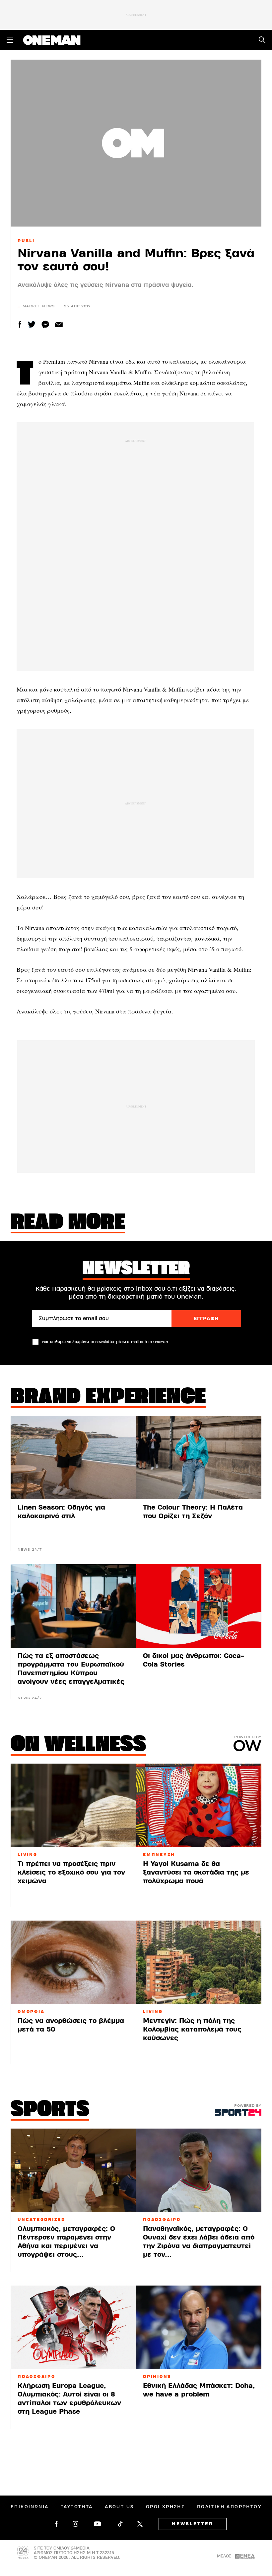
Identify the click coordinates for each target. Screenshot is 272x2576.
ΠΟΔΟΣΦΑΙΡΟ (162, 2220)
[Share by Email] (59, 324)
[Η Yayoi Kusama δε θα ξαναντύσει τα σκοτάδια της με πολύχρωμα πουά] (199, 1805)
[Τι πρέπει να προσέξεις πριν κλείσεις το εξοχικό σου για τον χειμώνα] (73, 1805)
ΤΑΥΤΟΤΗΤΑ (77, 2507)
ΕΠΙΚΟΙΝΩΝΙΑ (30, 2507)
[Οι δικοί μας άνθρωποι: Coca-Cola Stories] (199, 1606)
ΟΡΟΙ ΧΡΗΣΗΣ (165, 2507)
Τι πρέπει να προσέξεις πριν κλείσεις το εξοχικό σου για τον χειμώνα (71, 1872)
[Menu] (10, 40)
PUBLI (26, 241)
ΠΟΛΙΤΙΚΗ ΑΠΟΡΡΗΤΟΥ (229, 2507)
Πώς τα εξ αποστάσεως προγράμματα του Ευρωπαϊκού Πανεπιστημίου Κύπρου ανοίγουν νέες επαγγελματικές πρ (71, 1673)
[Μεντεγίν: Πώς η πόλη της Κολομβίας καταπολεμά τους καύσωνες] (199, 1962)
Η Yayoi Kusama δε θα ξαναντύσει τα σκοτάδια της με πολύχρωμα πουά (196, 1872)
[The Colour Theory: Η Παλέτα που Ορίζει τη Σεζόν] (199, 1458)
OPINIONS (157, 2377)
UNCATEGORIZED (41, 2220)
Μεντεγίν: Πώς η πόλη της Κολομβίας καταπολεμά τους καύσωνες (192, 2029)
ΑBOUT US (119, 2507)
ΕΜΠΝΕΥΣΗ (159, 1855)
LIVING (28, 1855)
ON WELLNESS (78, 1745)
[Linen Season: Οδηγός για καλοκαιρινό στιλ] (73, 1458)
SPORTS (50, 2110)
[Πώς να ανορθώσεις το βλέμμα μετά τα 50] (73, 1962)
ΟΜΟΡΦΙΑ (31, 2012)
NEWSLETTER (193, 2524)
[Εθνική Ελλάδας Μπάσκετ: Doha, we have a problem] (199, 2327)
